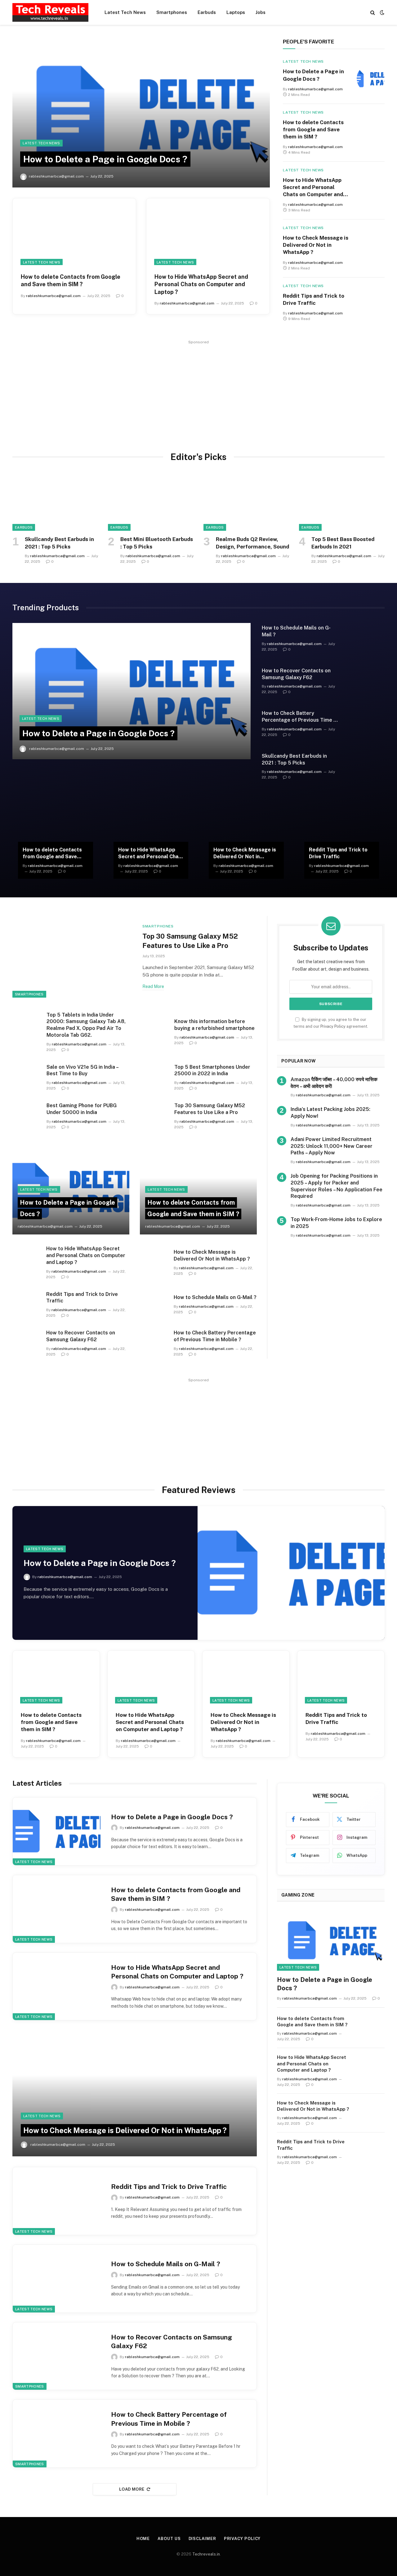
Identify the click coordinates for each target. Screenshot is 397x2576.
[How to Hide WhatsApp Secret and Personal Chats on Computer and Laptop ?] (208, 232)
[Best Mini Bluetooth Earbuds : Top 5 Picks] (151, 502)
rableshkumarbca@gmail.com (56, 176)
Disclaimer (202, 2539)
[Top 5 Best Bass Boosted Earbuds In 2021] (342, 502)
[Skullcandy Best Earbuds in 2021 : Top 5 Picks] (55, 502)
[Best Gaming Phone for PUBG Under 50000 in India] (26, 1111)
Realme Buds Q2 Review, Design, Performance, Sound (252, 543)
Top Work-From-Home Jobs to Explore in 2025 (336, 1223)
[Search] (373, 13)
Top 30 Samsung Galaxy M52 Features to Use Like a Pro (190, 941)
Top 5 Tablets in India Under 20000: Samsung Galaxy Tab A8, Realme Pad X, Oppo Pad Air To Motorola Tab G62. (86, 1025)
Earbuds (207, 12)
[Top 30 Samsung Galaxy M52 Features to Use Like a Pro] (74, 957)
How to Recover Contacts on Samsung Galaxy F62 (296, 674)
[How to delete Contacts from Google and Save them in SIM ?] (74, 232)
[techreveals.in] (50, 12)
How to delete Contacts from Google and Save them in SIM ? (71, 280)
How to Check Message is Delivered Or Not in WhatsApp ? (316, 245)
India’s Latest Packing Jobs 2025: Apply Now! (330, 1113)
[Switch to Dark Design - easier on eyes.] (381, 12)
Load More (132, 2489)
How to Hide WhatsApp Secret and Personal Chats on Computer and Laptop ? (201, 284)
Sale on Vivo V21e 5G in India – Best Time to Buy (82, 1070)
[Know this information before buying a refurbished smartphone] (154, 1021)
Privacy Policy (333, 1026)
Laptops (236, 12)
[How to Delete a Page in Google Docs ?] (141, 113)
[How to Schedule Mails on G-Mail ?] (366, 635)
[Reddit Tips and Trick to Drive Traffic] (371, 303)
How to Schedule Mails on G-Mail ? (296, 631)
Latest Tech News (125, 12)
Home (143, 2539)
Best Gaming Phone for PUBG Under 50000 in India (82, 1109)
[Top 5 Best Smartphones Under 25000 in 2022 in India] (154, 1073)
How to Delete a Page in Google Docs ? (105, 159)
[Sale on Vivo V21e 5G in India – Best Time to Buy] (26, 1073)
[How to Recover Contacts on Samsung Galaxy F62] (366, 678)
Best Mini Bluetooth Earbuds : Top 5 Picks (157, 543)
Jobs (261, 12)
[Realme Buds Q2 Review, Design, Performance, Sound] (246, 502)
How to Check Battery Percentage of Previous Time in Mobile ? (300, 717)
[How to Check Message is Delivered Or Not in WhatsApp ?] (371, 248)
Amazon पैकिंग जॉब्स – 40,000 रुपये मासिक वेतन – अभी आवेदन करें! (334, 1083)
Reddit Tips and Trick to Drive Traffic (314, 299)
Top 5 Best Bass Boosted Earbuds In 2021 (343, 543)
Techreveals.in (206, 2554)
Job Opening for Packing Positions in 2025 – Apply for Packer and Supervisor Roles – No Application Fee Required (337, 1186)
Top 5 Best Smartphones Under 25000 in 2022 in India (212, 1070)
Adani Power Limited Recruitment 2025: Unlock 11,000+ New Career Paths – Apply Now (332, 1146)
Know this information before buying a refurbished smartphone (214, 1025)
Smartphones (172, 12)
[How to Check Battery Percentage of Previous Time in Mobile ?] (366, 721)
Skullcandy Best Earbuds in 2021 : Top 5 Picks (59, 543)
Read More (153, 986)
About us (169, 2539)
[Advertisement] (198, 390)
